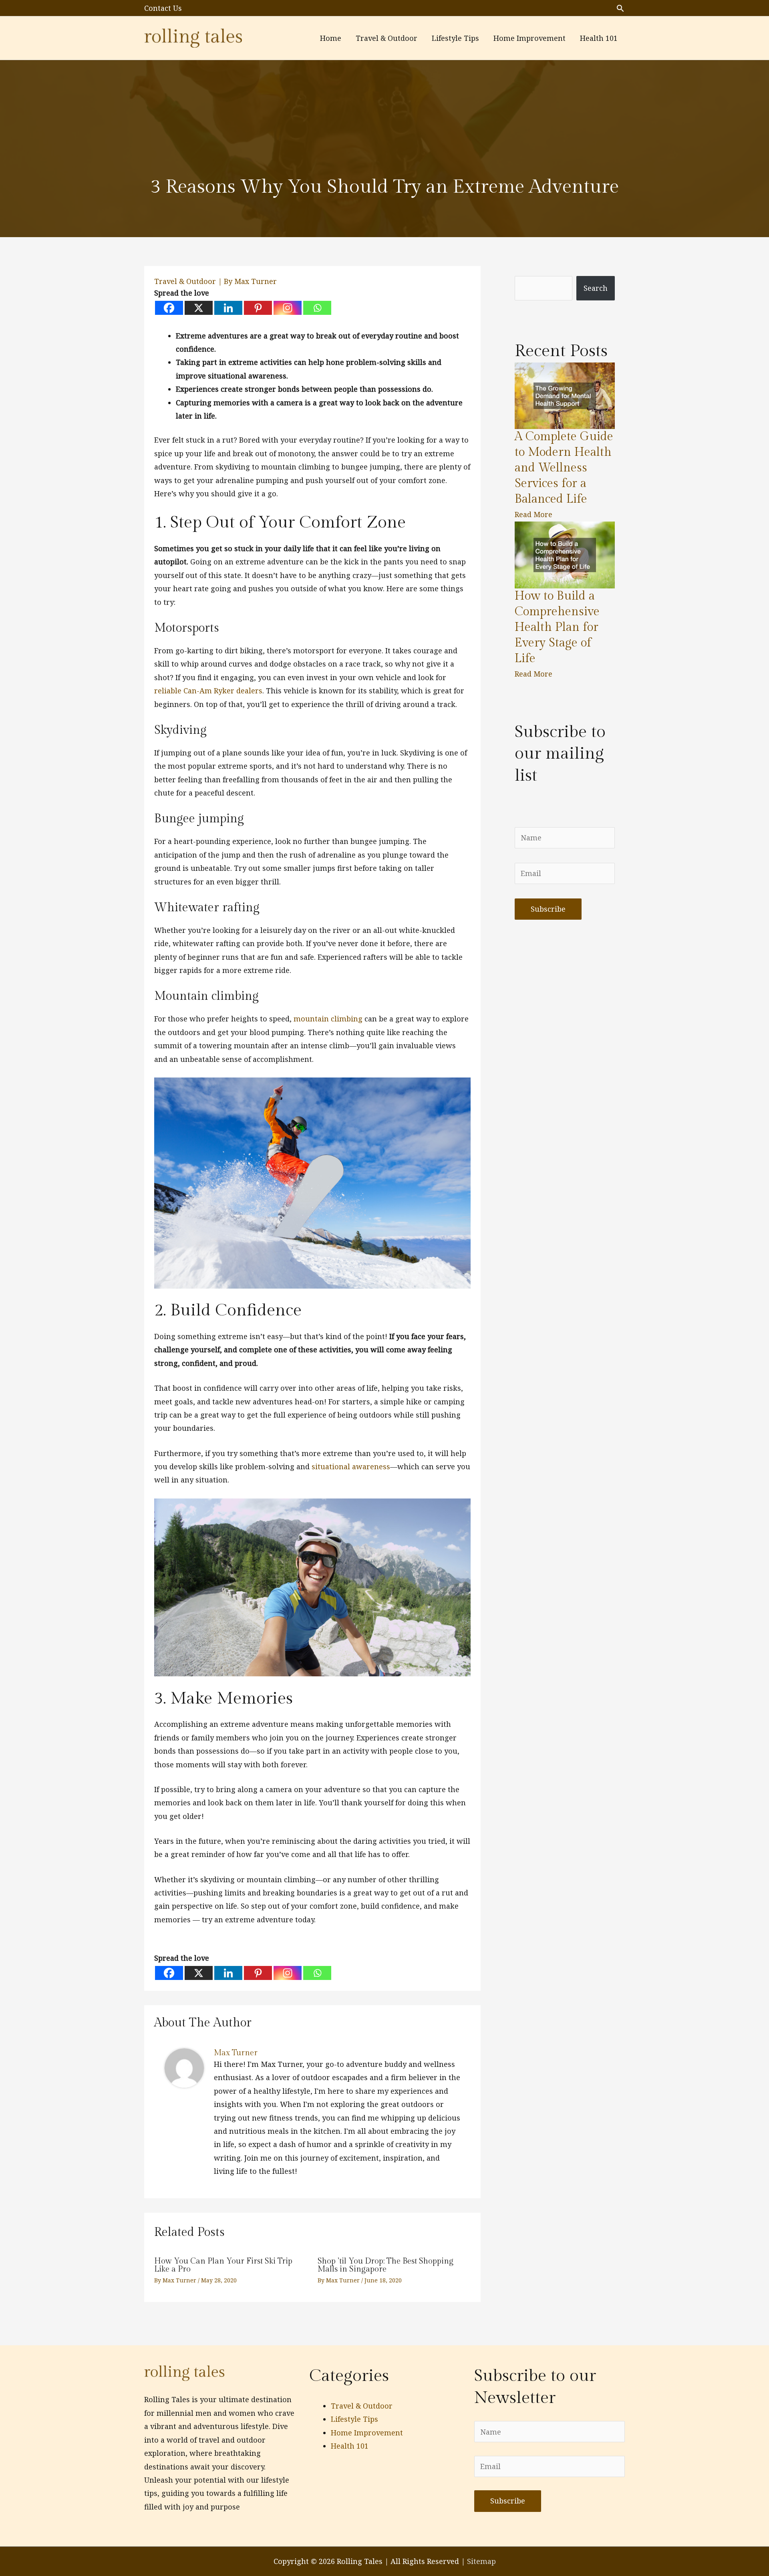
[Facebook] (169, 308)
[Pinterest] (258, 308)
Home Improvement (367, 2433)
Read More (533, 514)
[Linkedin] (228, 308)
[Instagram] (288, 308)
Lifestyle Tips (354, 2419)
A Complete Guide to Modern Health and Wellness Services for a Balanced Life (564, 468)
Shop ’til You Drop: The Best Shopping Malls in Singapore (386, 2265)
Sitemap (481, 2561)
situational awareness (351, 1466)
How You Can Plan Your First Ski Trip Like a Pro (223, 2265)
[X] (199, 308)
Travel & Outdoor (185, 281)
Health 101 (350, 2446)
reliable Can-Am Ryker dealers (208, 691)
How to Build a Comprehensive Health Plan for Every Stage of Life (557, 627)
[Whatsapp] (317, 308)
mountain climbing (328, 1019)
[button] (620, 8)
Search (596, 288)
